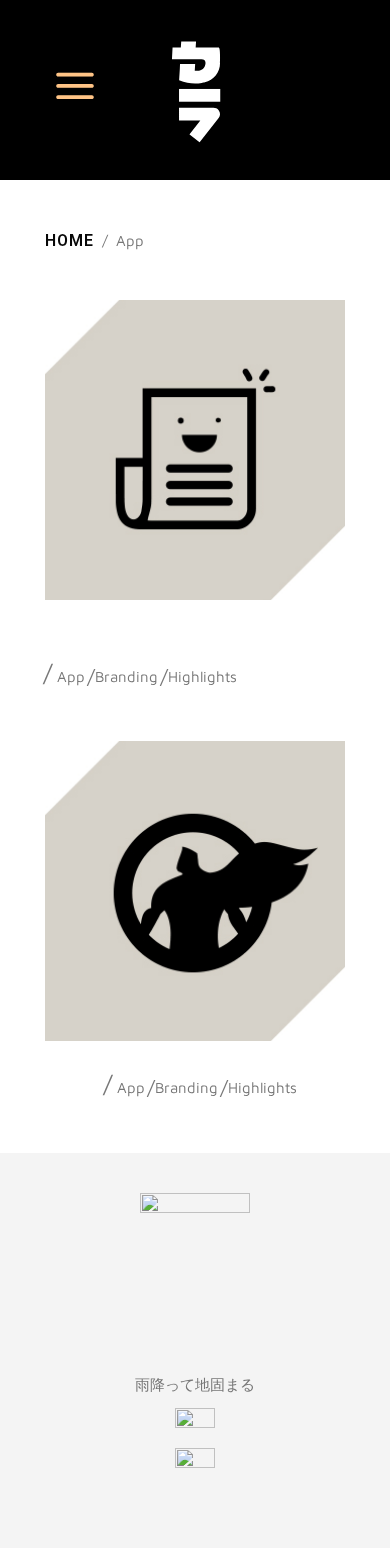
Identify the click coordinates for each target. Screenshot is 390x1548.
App (71, 676)
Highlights (202, 676)
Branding (126, 676)
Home (69, 240)
